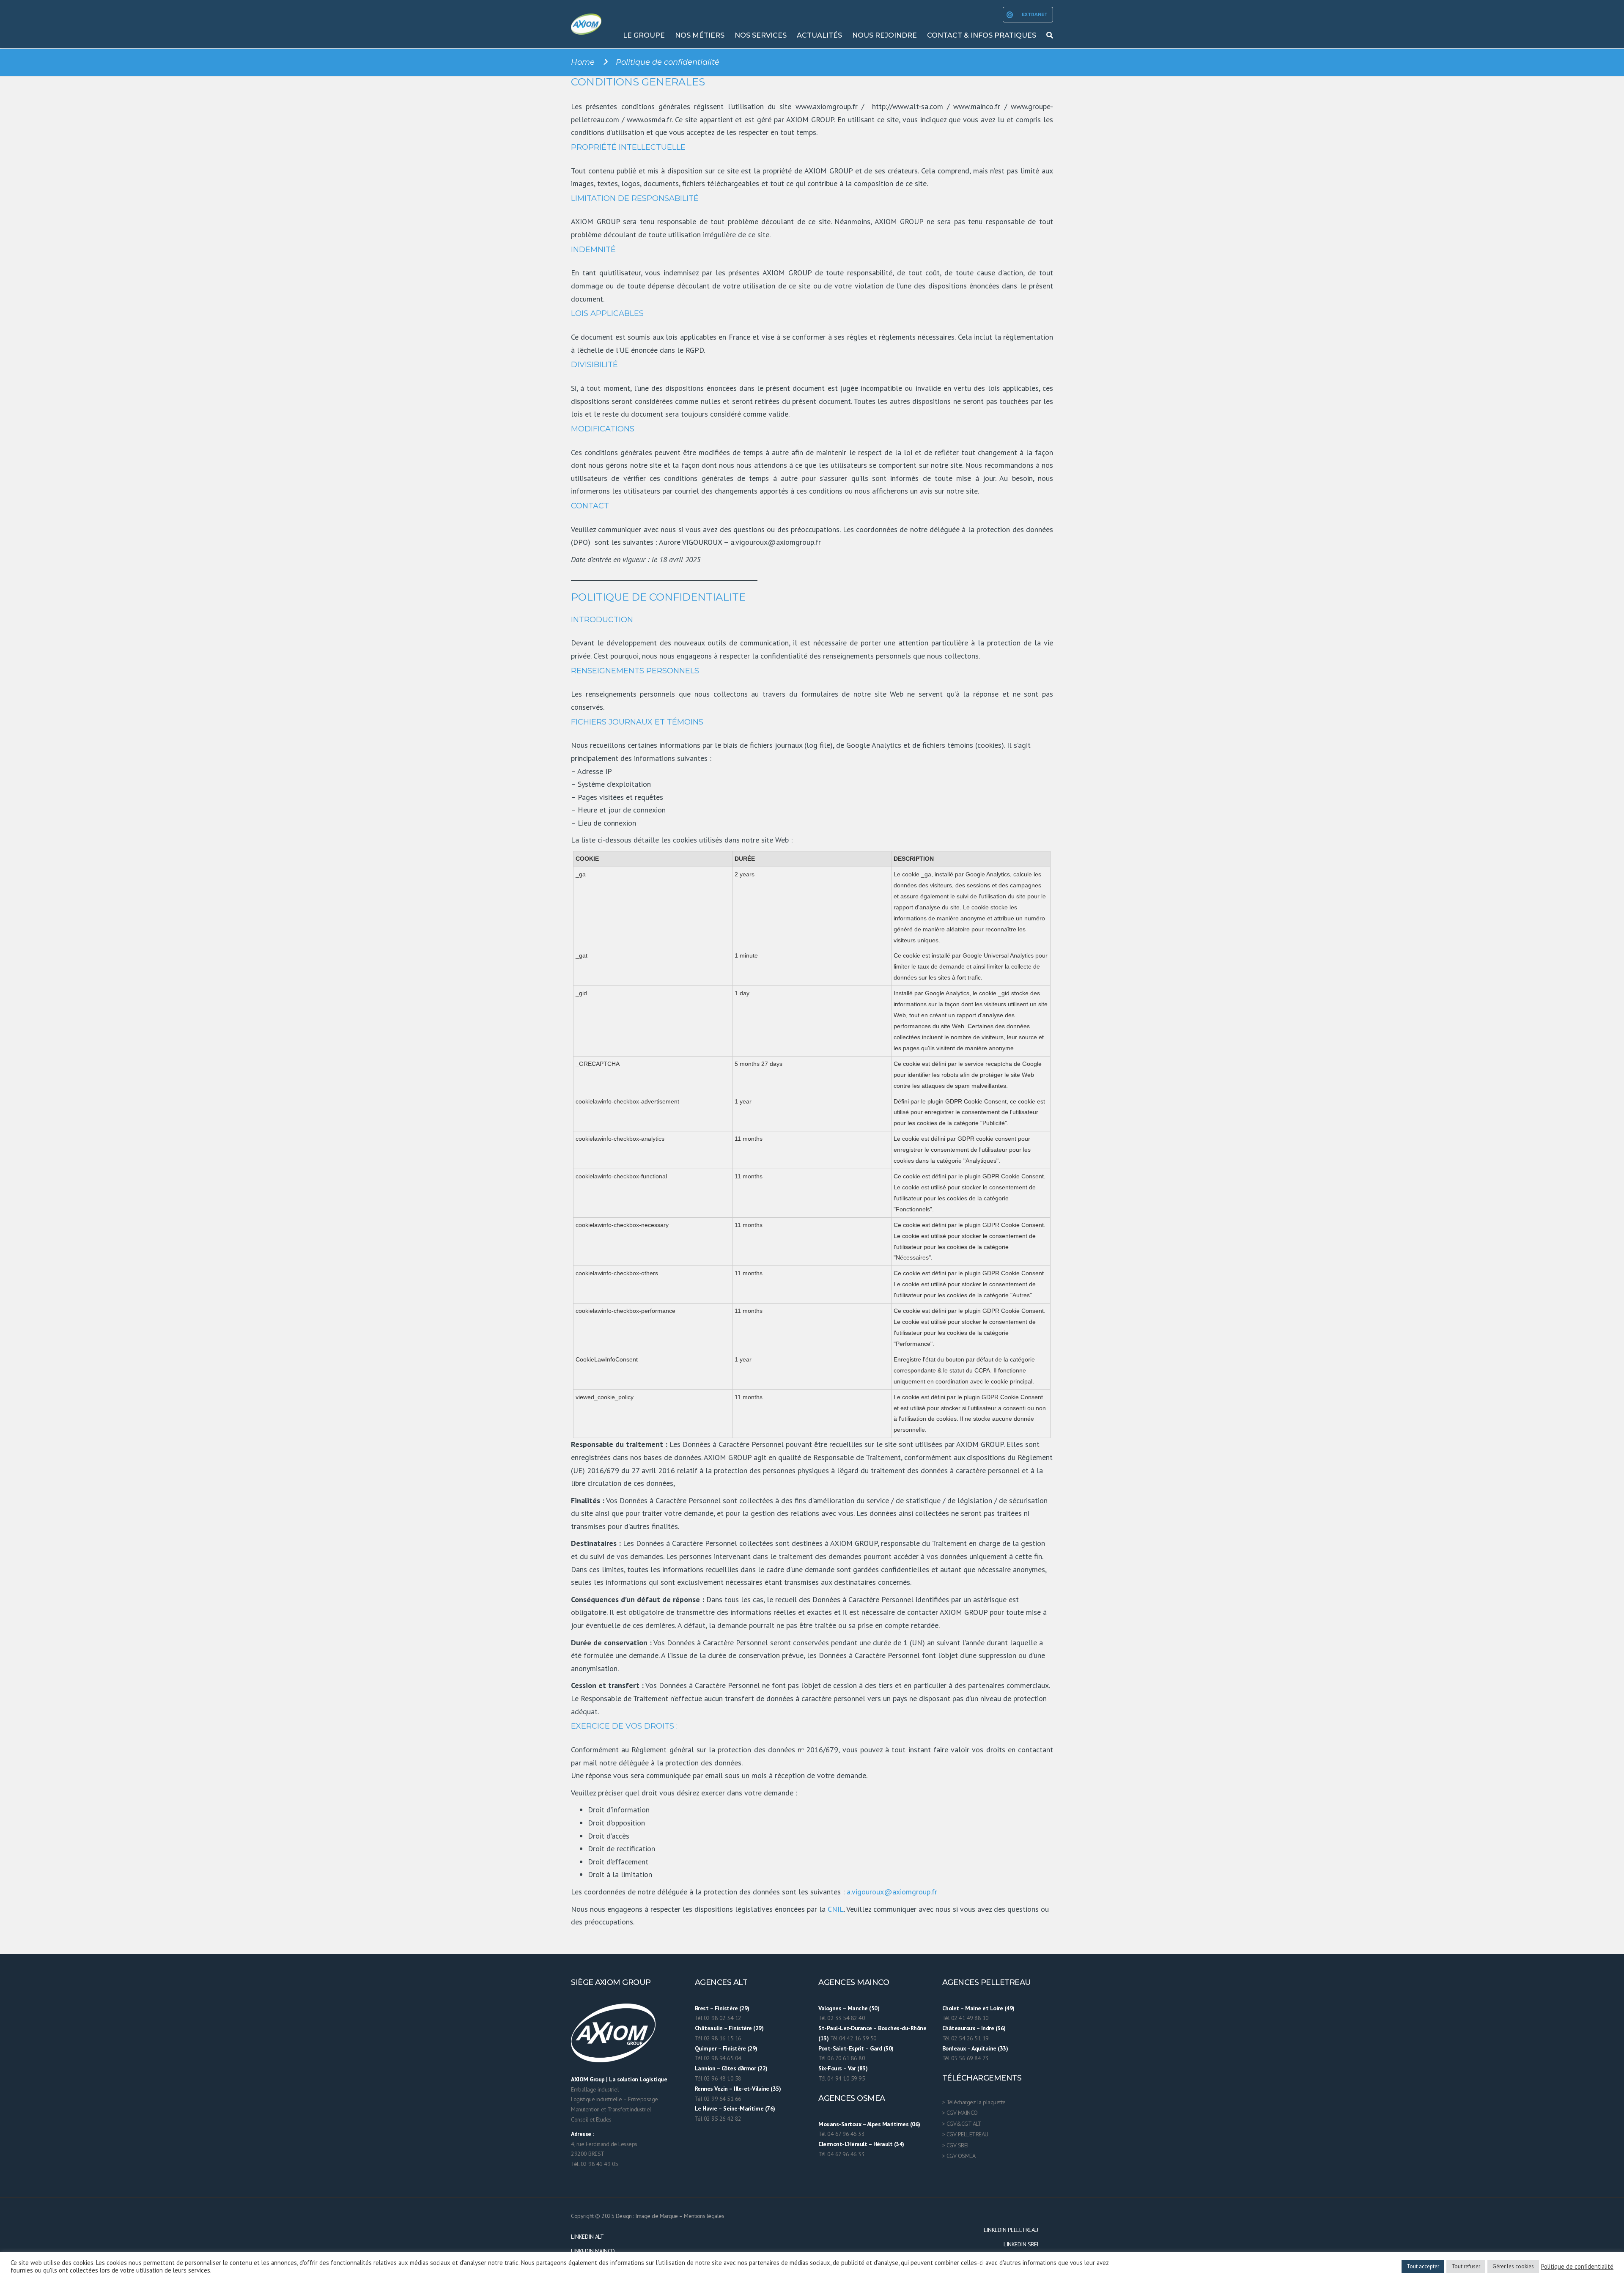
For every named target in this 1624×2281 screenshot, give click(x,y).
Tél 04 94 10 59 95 (842, 2078)
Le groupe (644, 35)
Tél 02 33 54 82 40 (842, 2018)
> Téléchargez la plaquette (974, 2102)
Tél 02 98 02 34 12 (718, 2018)
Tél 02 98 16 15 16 (718, 2038)
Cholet (951, 2008)
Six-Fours (830, 2068)
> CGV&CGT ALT (962, 2124)
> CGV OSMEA (959, 2156)
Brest (702, 2008)
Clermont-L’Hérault (843, 2144)
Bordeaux (954, 2048)
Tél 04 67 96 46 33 (841, 2134)
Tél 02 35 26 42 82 (718, 2119)
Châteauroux (959, 2028)
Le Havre (706, 2108)
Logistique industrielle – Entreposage (614, 2099)
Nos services (761, 35)
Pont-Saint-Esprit (841, 2048)
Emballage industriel (595, 2089)
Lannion (705, 2068)
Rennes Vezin (711, 2089)
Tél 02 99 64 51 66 (718, 2099)
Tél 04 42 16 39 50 (853, 2038)
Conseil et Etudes (591, 2119)
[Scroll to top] (1580, 2236)
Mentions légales (704, 2216)
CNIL (836, 1909)
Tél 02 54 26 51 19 (966, 2038)
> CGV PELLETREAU (965, 2134)
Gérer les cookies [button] (1513, 2266)
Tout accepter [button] (1423, 2266)
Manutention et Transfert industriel (611, 2109)
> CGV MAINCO (960, 2113)
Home (583, 62)
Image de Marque (657, 2216)
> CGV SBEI (955, 2145)
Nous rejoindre (885, 35)
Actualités (819, 35)
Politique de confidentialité (1577, 2267)
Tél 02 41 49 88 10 (966, 2018)
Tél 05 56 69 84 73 (966, 2058)
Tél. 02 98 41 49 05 (595, 2164)
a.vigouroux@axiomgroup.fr (892, 1892)
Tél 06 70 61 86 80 (842, 2058)
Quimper (706, 2048)
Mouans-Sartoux (840, 2124)
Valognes (830, 2008)
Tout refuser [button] (1466, 2266)
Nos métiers (700, 35)
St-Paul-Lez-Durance (845, 2028)
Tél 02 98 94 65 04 (718, 2058)
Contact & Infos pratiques (982, 35)
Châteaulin (709, 2028)
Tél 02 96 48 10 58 (718, 2078)
